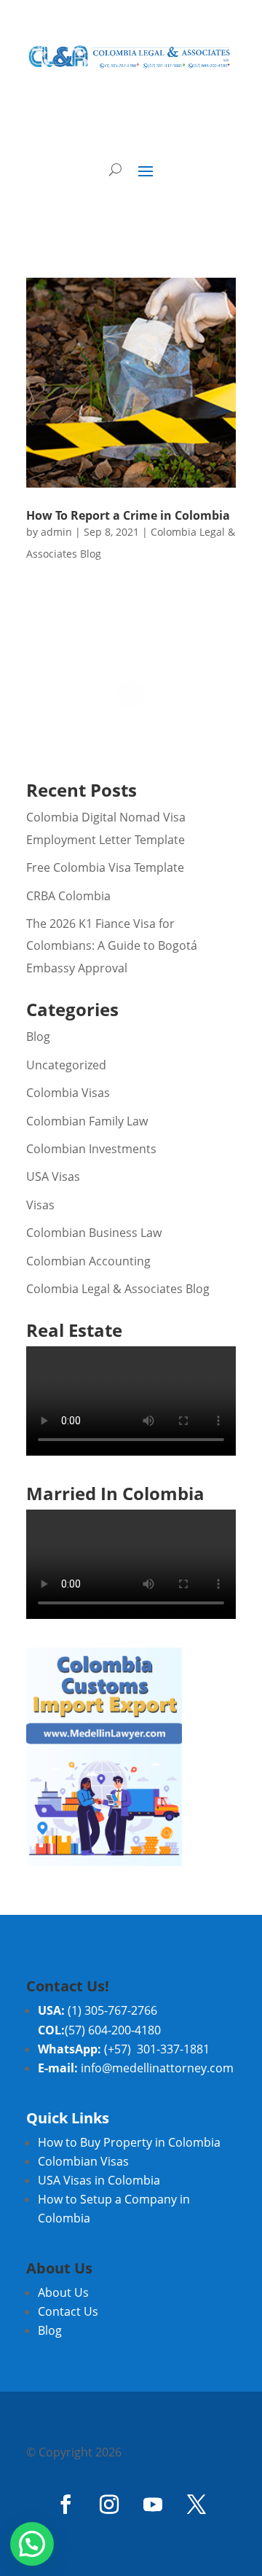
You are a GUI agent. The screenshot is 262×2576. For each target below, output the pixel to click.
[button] (32, 2544)
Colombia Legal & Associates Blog (118, 1289)
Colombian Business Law (94, 1233)
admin (56, 532)
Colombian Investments (91, 1149)
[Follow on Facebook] (65, 2505)
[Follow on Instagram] (109, 2505)
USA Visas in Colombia (99, 2180)
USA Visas (53, 1176)
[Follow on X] (196, 2505)
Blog (38, 1037)
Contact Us (68, 2311)
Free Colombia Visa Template (105, 867)
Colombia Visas (68, 1093)
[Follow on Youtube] (153, 2505)
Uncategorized (66, 1065)
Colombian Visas (83, 2161)
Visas (40, 1205)
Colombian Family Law (87, 1121)
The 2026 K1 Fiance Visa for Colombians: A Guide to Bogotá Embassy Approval (112, 946)
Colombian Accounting (88, 1261)
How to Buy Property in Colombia (129, 2142)
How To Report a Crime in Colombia (128, 515)
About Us (63, 2292)
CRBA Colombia (68, 896)
